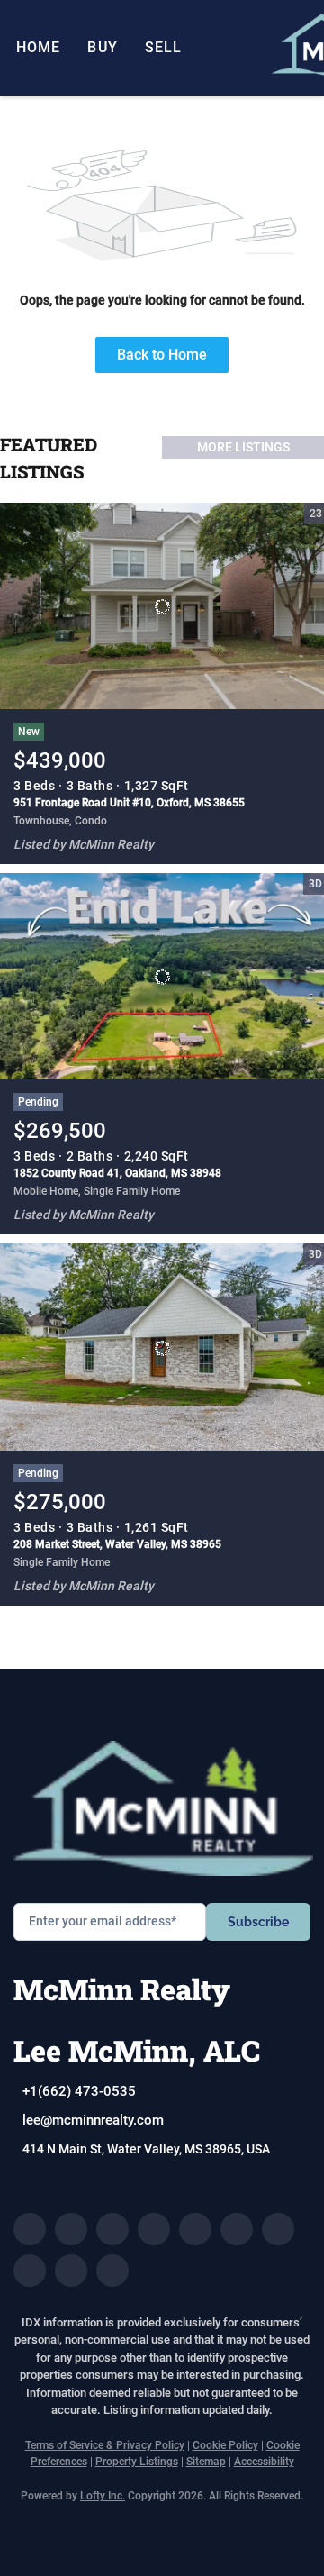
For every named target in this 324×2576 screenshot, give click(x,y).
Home (38, 47)
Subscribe (258, 1922)
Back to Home (162, 355)
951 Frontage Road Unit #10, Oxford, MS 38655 (129, 803)
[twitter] (112, 2229)
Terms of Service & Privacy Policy (105, 2445)
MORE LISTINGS (243, 447)
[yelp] (195, 2229)
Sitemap (206, 2462)
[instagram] (237, 2229)
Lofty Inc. (103, 2496)
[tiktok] (30, 2271)
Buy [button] (102, 47)
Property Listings (137, 2462)
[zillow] (154, 2229)
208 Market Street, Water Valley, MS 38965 (117, 1544)
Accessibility (264, 2462)
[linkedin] (71, 2229)
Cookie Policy (225, 2445)
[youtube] (278, 2229)
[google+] (112, 2271)
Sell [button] (163, 47)
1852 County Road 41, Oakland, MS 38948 (117, 1173)
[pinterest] (71, 2271)
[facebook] (30, 2229)
